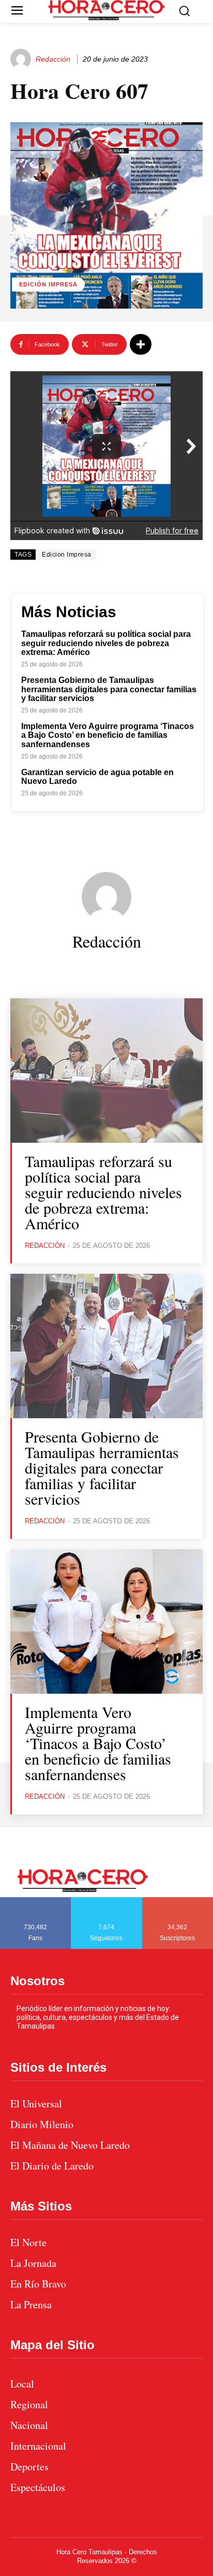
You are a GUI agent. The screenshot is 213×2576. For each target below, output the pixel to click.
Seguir (107, 1901)
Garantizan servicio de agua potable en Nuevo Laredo (97, 777)
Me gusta (36, 1901)
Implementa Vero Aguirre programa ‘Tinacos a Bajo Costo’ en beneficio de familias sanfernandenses (108, 735)
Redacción (53, 59)
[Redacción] (22, 59)
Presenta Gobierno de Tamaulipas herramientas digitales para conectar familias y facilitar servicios (109, 689)
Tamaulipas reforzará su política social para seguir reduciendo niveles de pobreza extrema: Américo (106, 643)
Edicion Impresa (67, 555)
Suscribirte (178, 1901)
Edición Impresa (48, 284)
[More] (141, 344)
